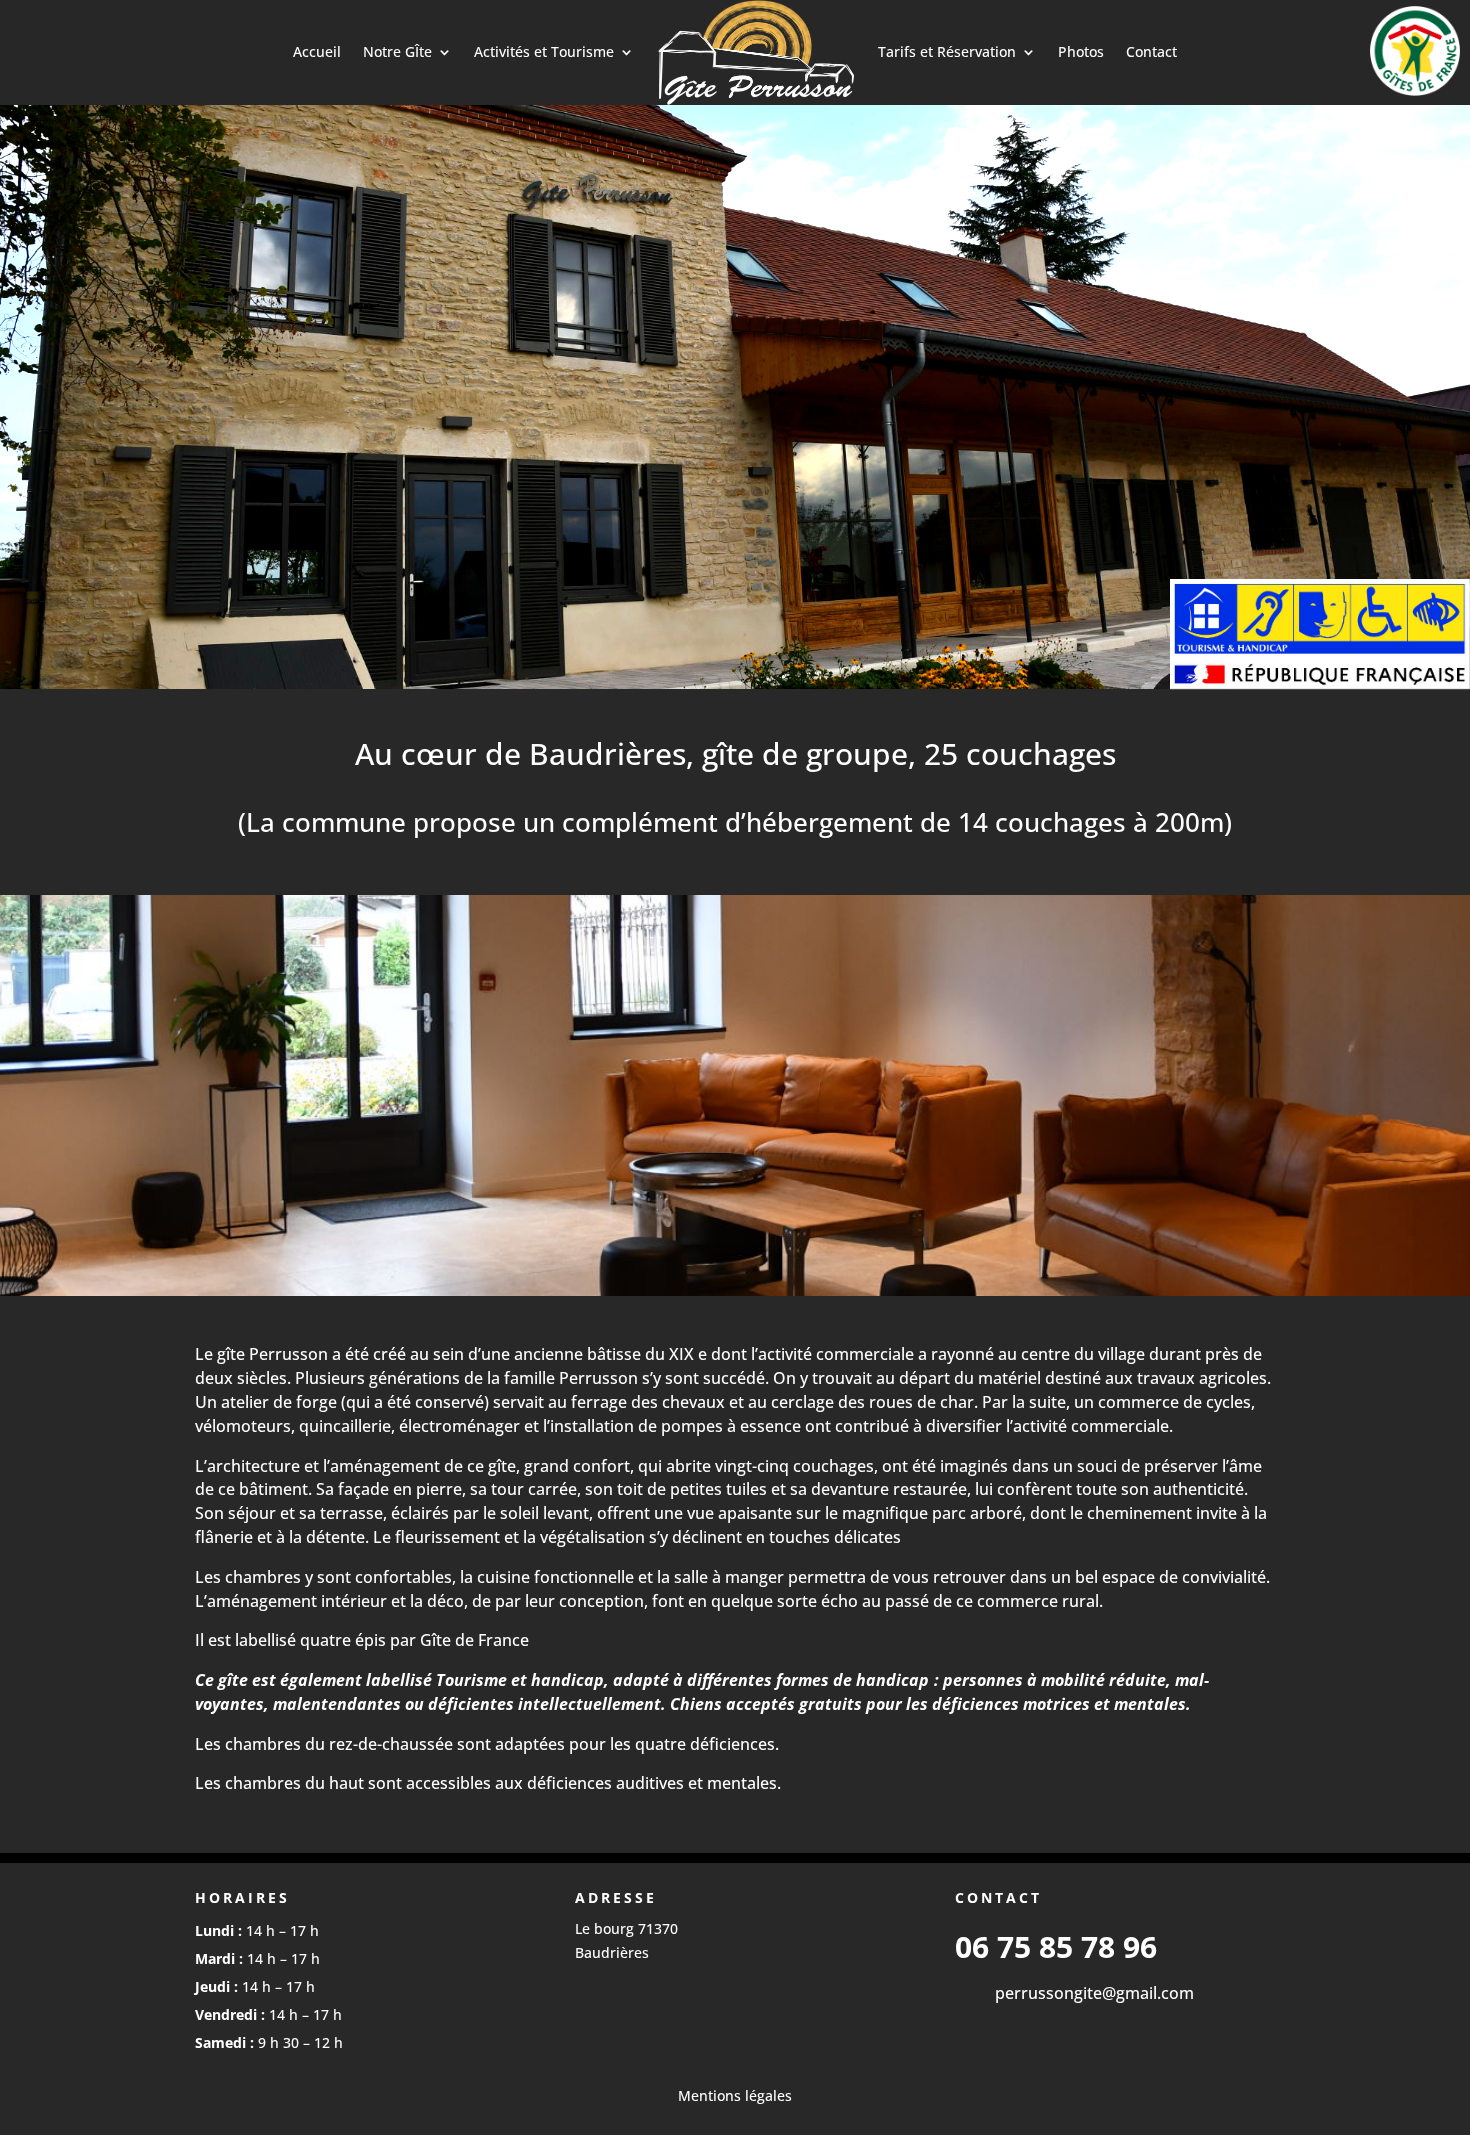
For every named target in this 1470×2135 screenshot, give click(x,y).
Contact (1151, 51)
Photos (1081, 51)
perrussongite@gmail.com (1094, 1993)
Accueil (317, 51)
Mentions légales (735, 2095)
